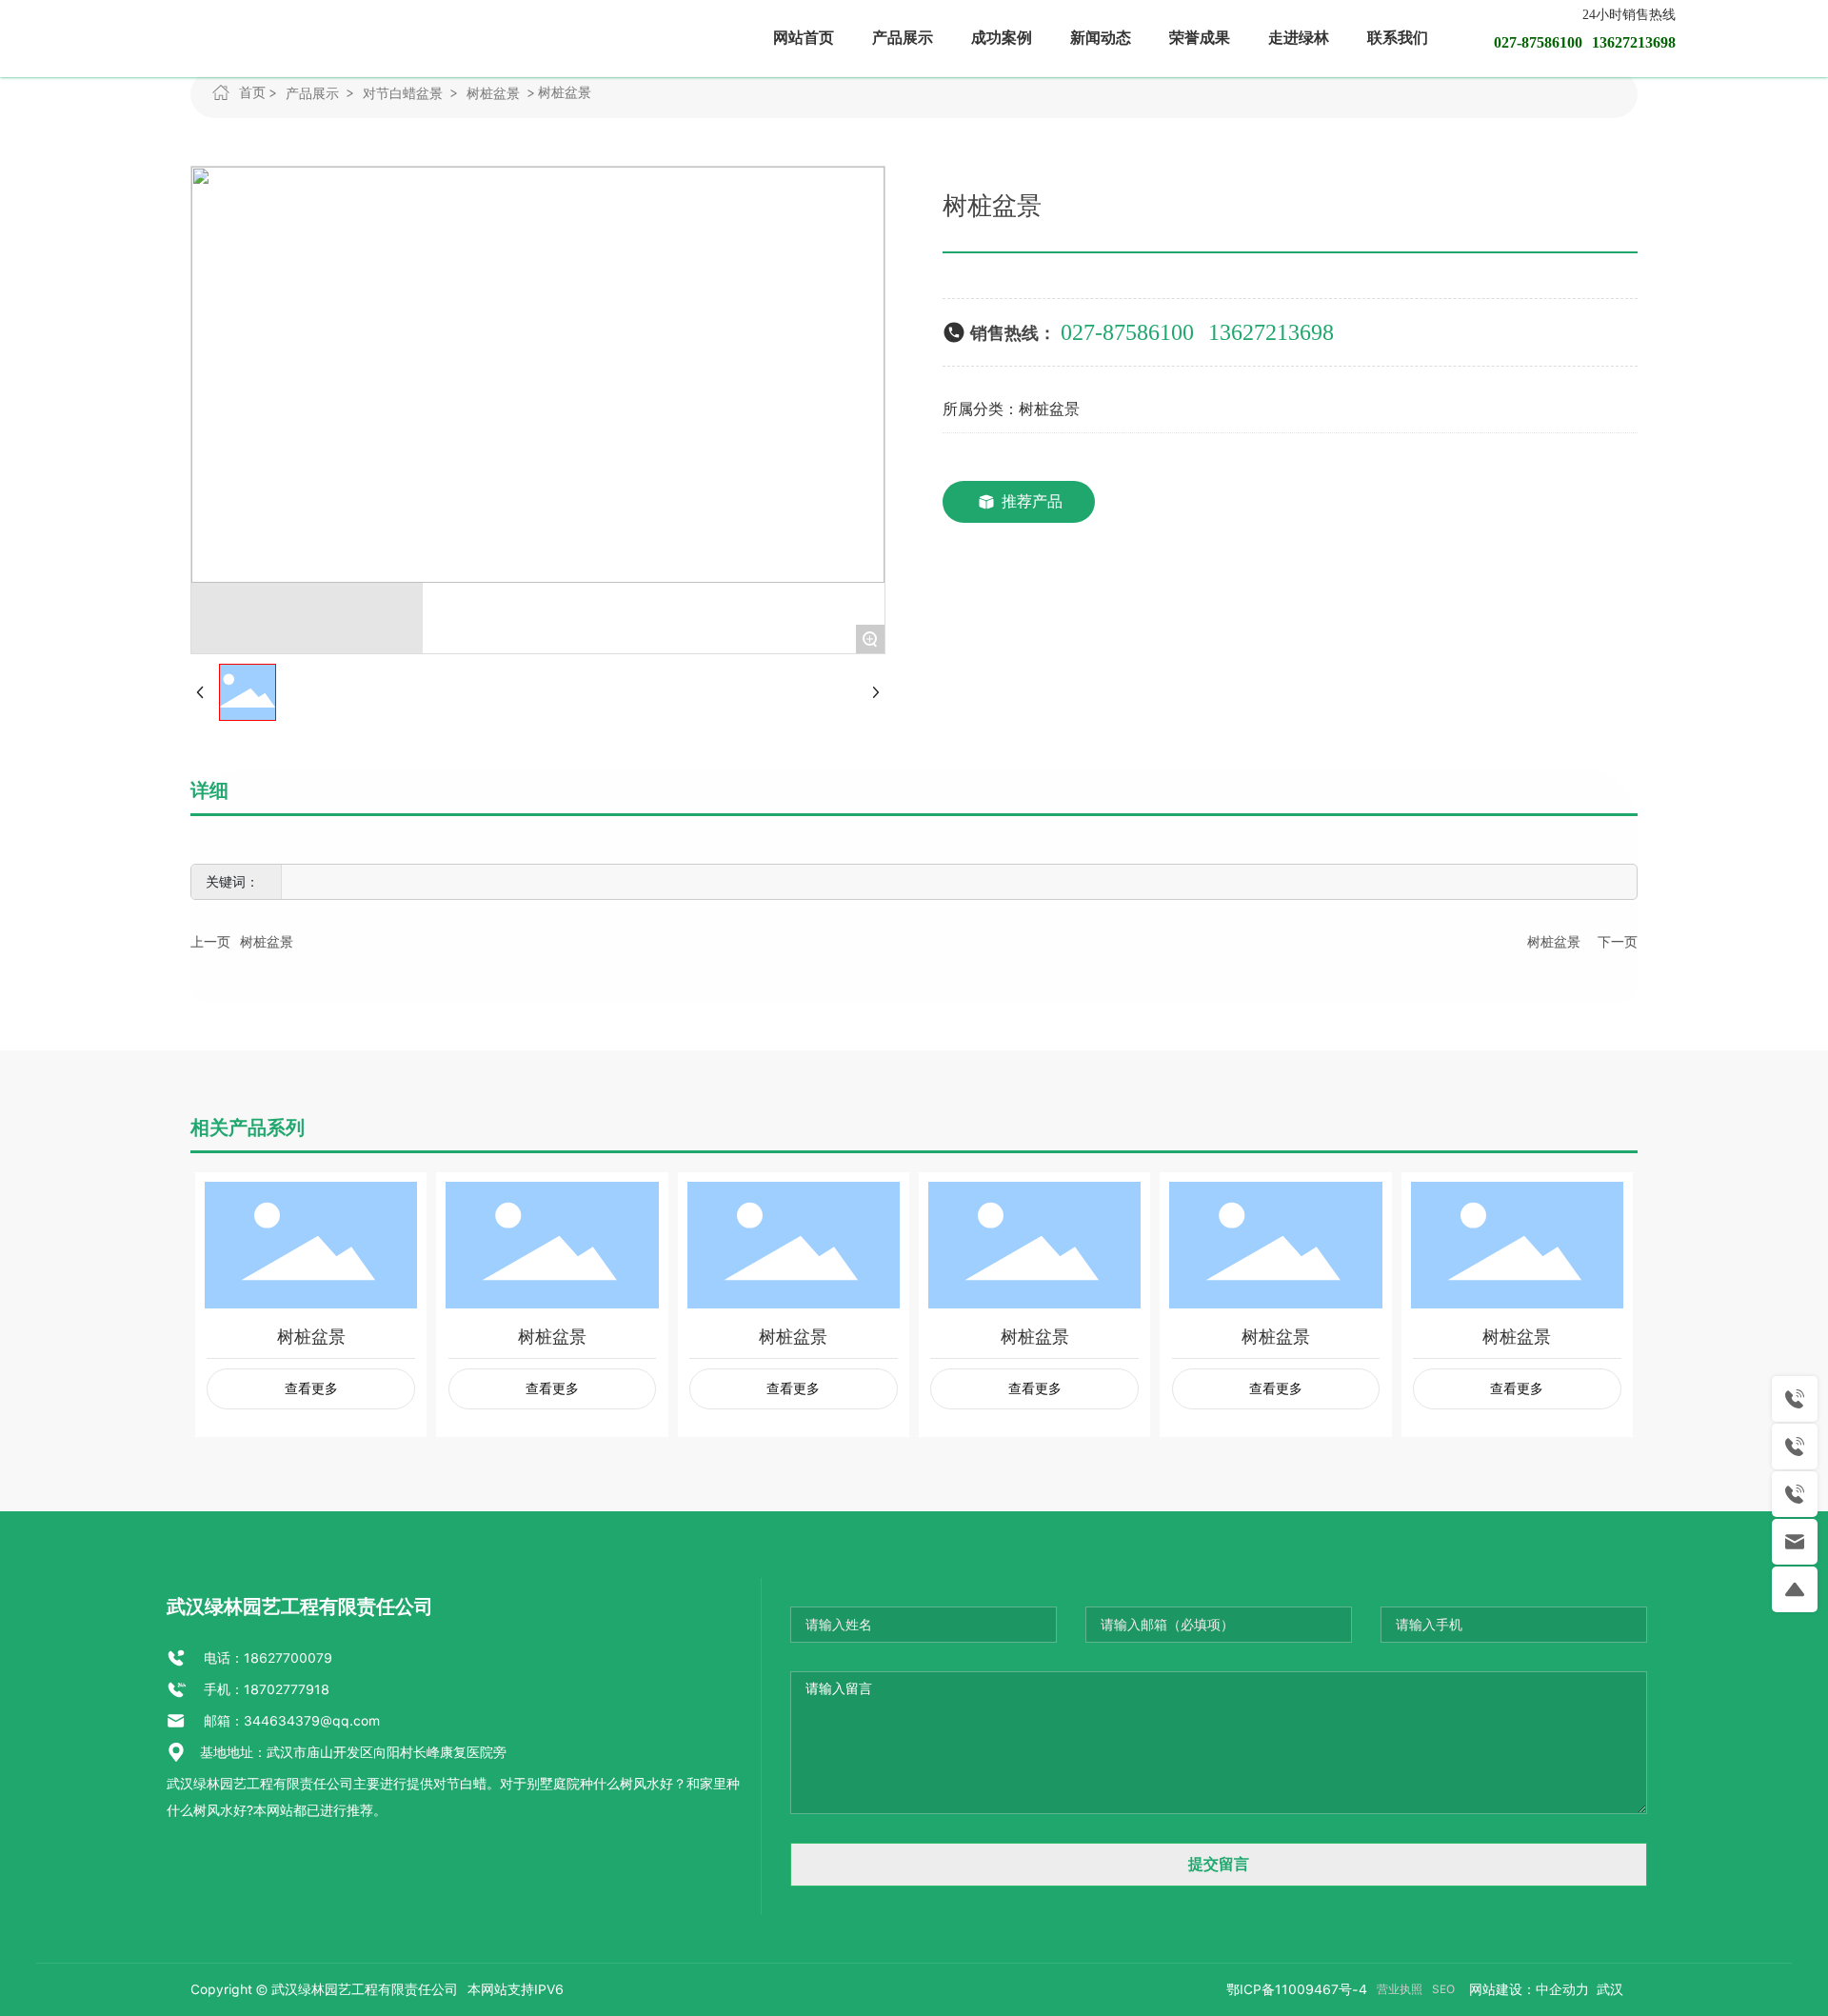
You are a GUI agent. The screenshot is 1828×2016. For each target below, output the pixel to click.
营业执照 (1400, 1989)
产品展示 (312, 93)
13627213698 (1271, 332)
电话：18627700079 (266, 1658)
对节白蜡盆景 (403, 93)
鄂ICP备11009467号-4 (1297, 1989)
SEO (1443, 1989)
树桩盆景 (493, 93)
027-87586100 (1127, 332)
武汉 (1608, 1989)
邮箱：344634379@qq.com (290, 1721)
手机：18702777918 (265, 1689)
